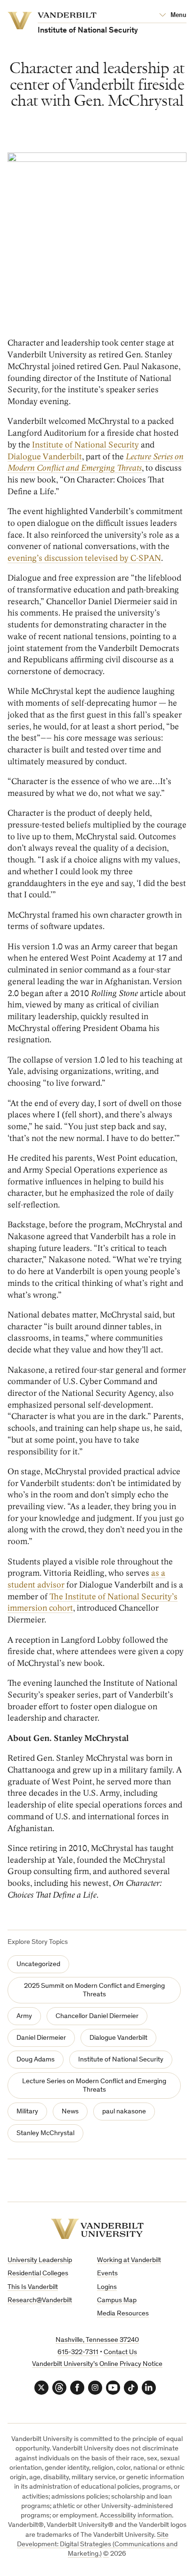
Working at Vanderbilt (129, 2260)
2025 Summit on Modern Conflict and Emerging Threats (94, 1990)
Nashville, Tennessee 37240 (97, 2340)
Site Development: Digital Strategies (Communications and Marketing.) (97, 2545)
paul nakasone (124, 2112)
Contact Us (120, 2352)
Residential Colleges (38, 2274)
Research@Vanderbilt (40, 2301)
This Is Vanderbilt (33, 2287)
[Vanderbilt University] (97, 2229)
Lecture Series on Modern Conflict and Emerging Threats (94, 2086)
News (70, 2112)
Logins (107, 2287)
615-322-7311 (78, 2352)
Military (27, 2112)
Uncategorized (38, 1964)
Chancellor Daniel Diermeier (97, 2016)
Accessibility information (136, 2516)
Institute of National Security (85, 445)
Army (24, 2016)
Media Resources (123, 2314)
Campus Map (117, 2301)
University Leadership (40, 2260)
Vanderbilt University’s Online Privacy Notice (97, 2364)
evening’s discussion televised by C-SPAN (84, 558)
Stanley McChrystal (45, 2133)
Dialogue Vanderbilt (45, 457)
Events (107, 2274)
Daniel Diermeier (41, 2038)
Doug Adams (36, 2060)
